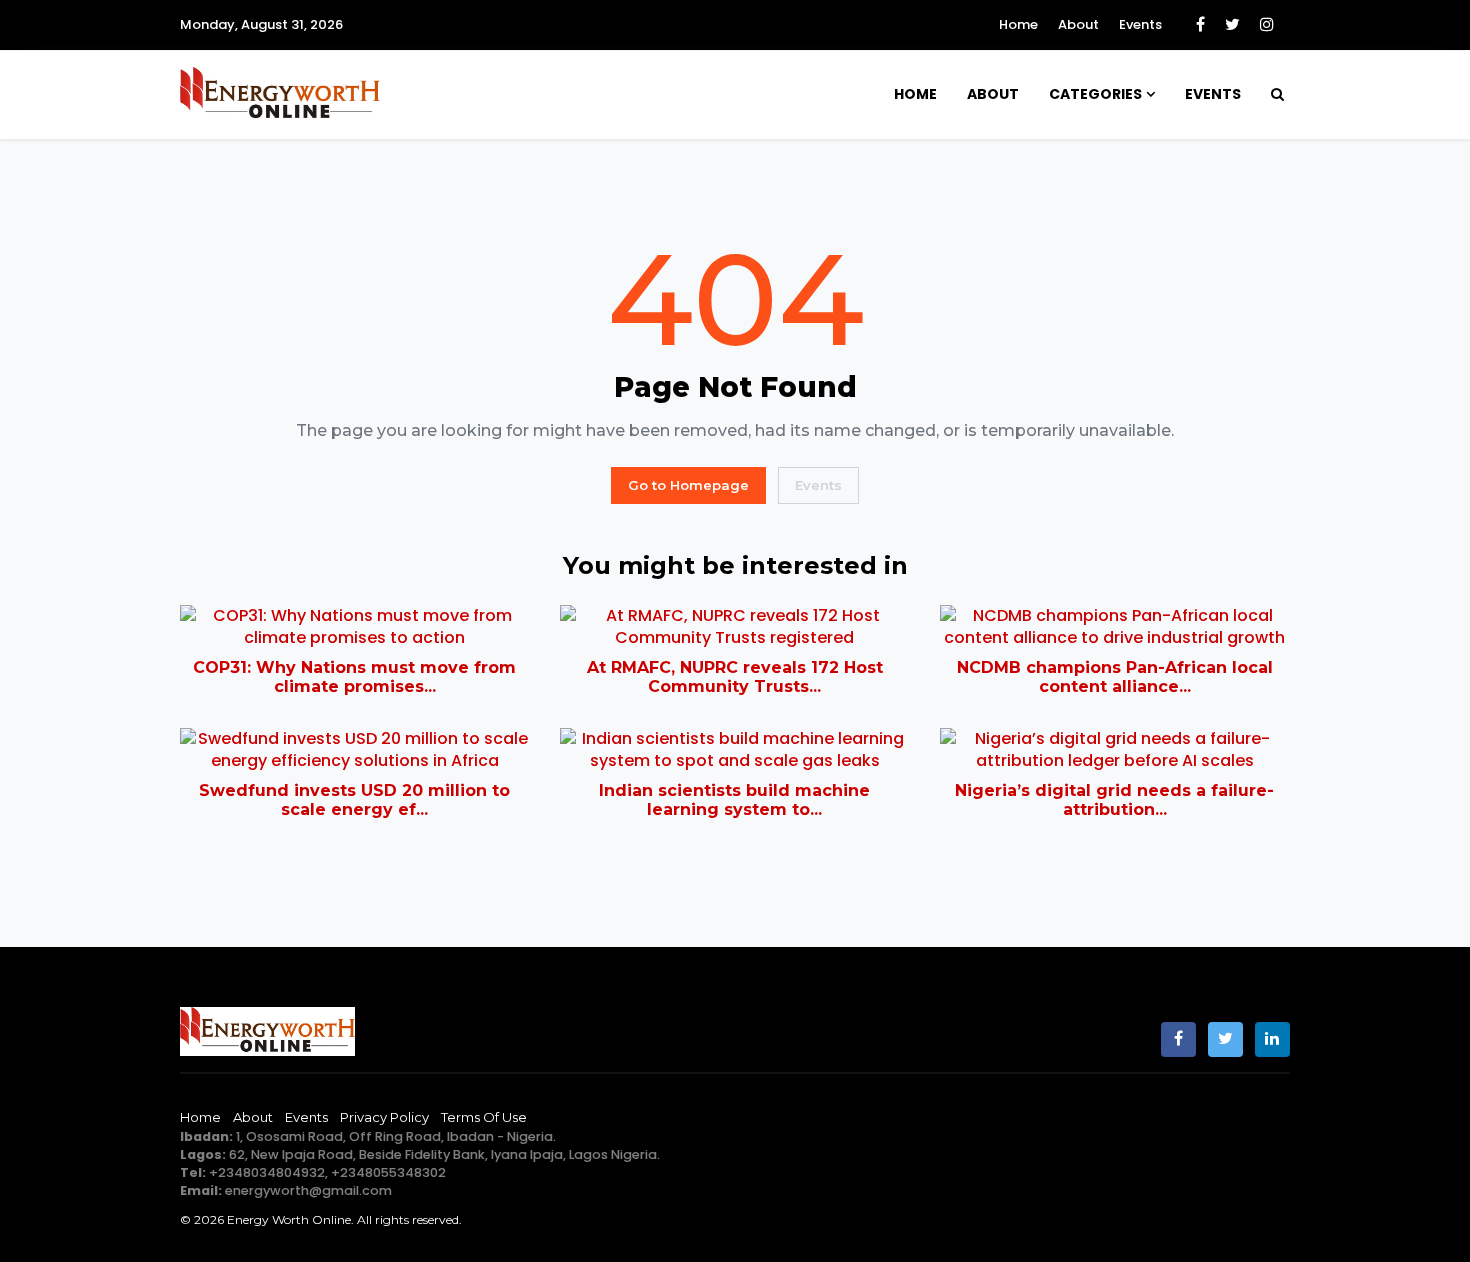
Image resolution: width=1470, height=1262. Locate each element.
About (1078, 24)
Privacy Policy (384, 1117)
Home (1018, 24)
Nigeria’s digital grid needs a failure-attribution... (1114, 800)
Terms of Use (484, 1117)
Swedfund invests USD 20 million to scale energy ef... (354, 800)
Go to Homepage (688, 485)
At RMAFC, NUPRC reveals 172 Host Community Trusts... (735, 677)
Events (1140, 24)
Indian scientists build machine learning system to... (734, 800)
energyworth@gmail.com (308, 1190)
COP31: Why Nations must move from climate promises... (354, 677)
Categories (1095, 94)
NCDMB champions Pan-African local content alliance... (1115, 677)
